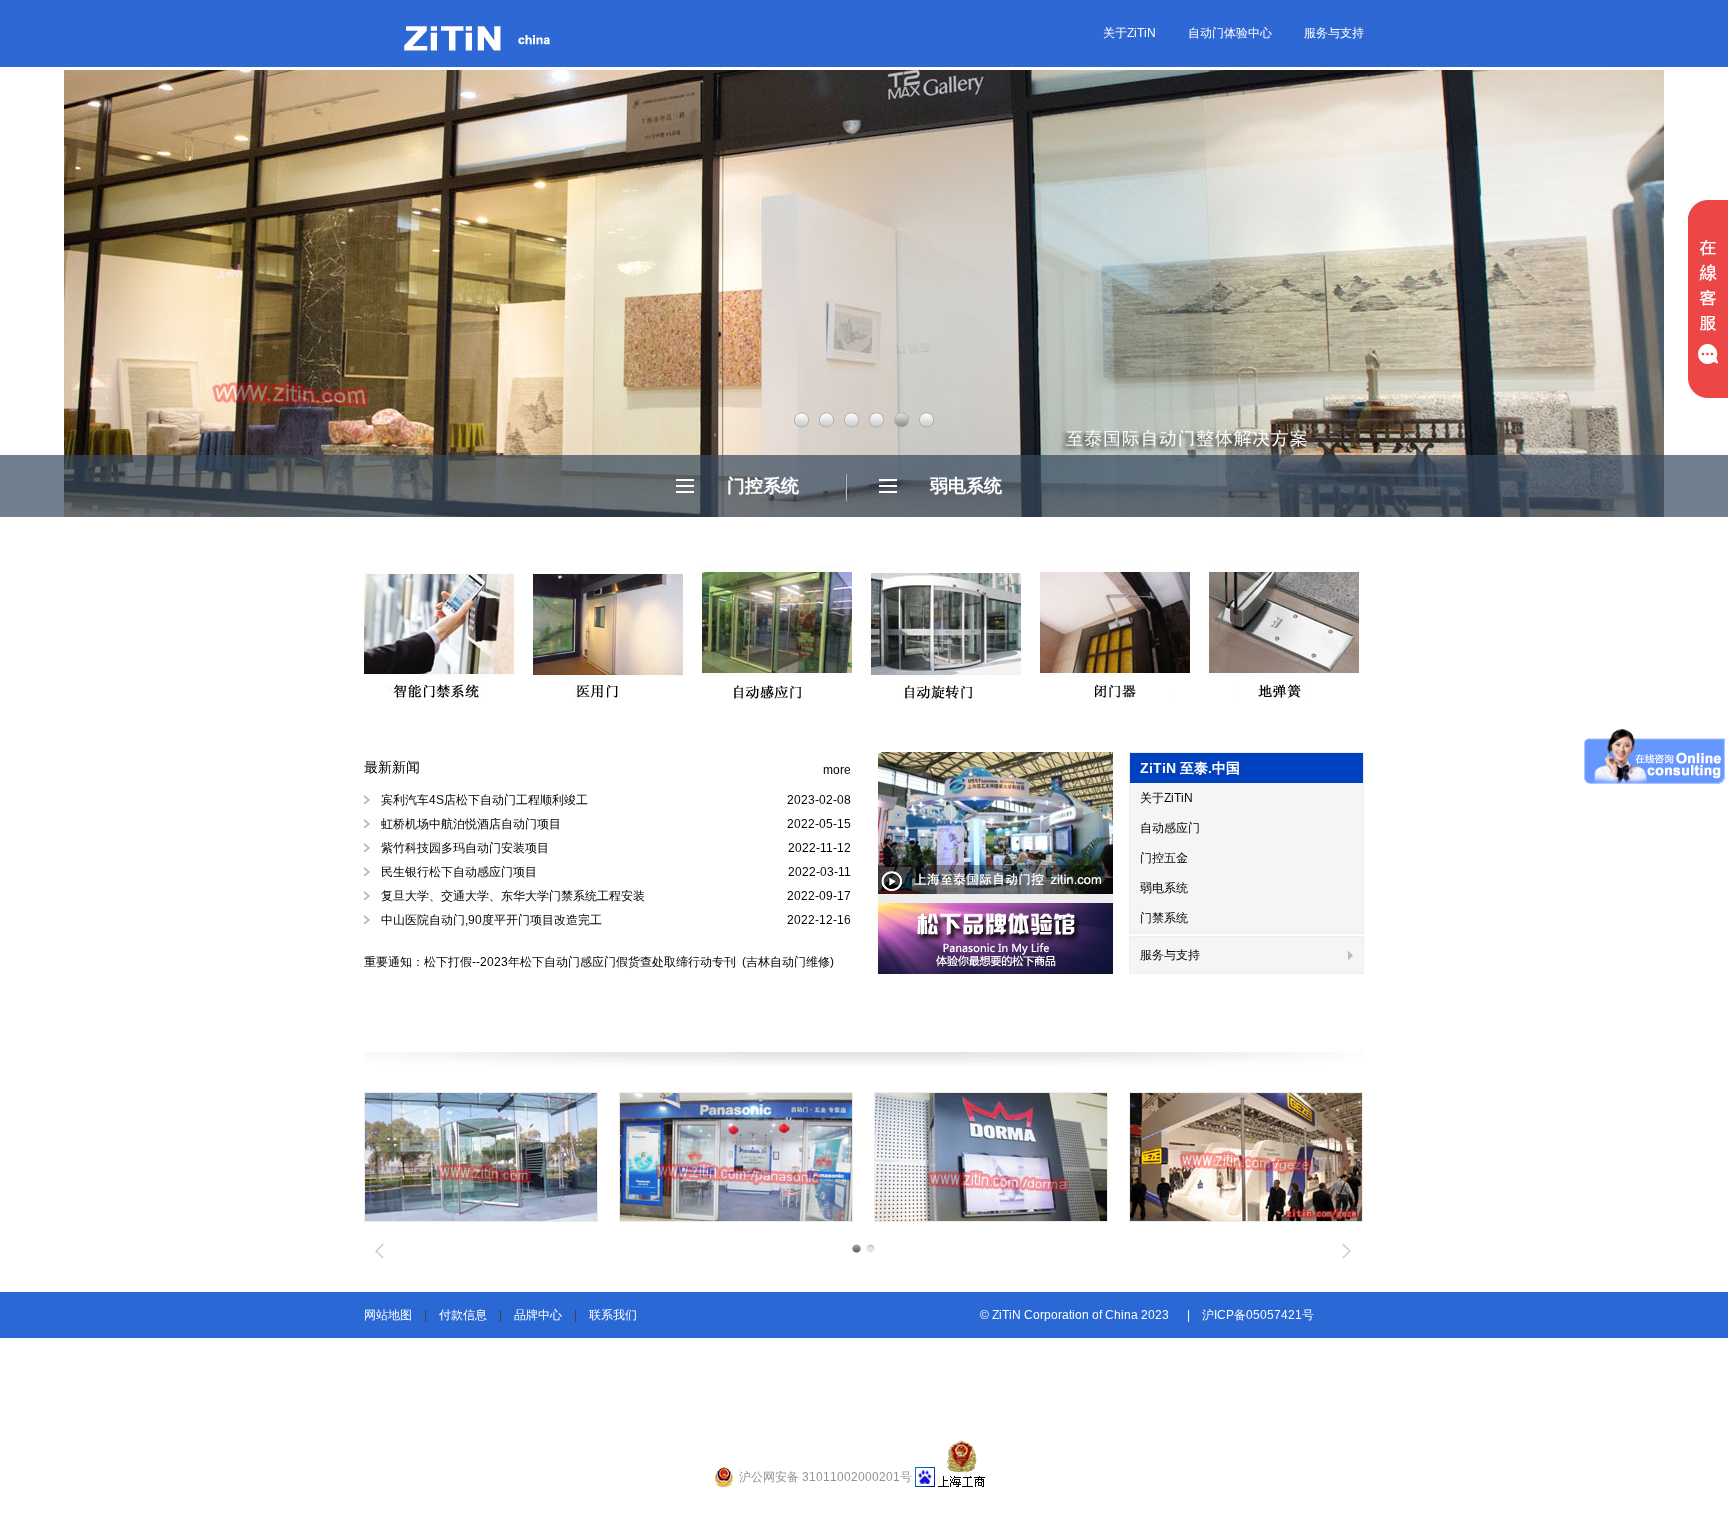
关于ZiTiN (1129, 33)
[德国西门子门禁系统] (736, 1157)
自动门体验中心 (1230, 33)
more (837, 770)
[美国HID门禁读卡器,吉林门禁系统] (481, 1157)
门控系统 (763, 486)
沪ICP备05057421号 (1258, 1315)
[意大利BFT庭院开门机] (1246, 1157)
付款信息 (463, 1315)
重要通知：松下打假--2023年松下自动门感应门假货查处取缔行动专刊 (551, 962)
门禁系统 (1164, 918)
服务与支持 (1334, 33)
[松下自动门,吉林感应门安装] (991, 1157)
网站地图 (388, 1315)
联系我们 (613, 1315)
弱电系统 (966, 486)
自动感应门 (1170, 828)
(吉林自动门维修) (786, 962)
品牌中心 (538, 1315)
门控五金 (1164, 858)
